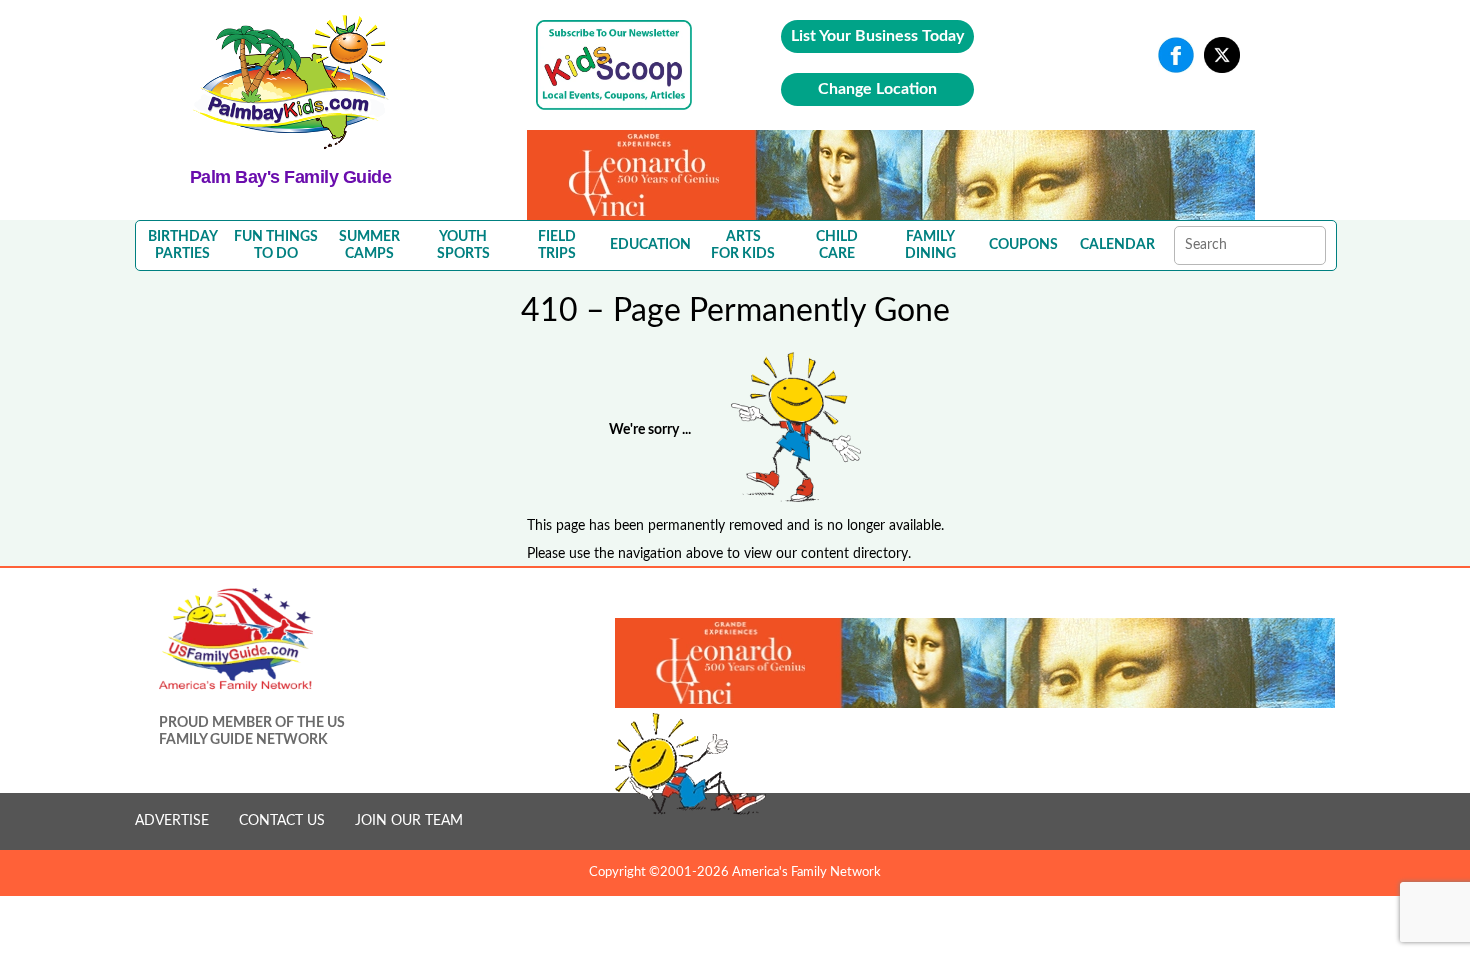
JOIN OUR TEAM (409, 821)
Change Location (877, 89)
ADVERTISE (172, 821)
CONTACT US (282, 821)
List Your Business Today (877, 36)
